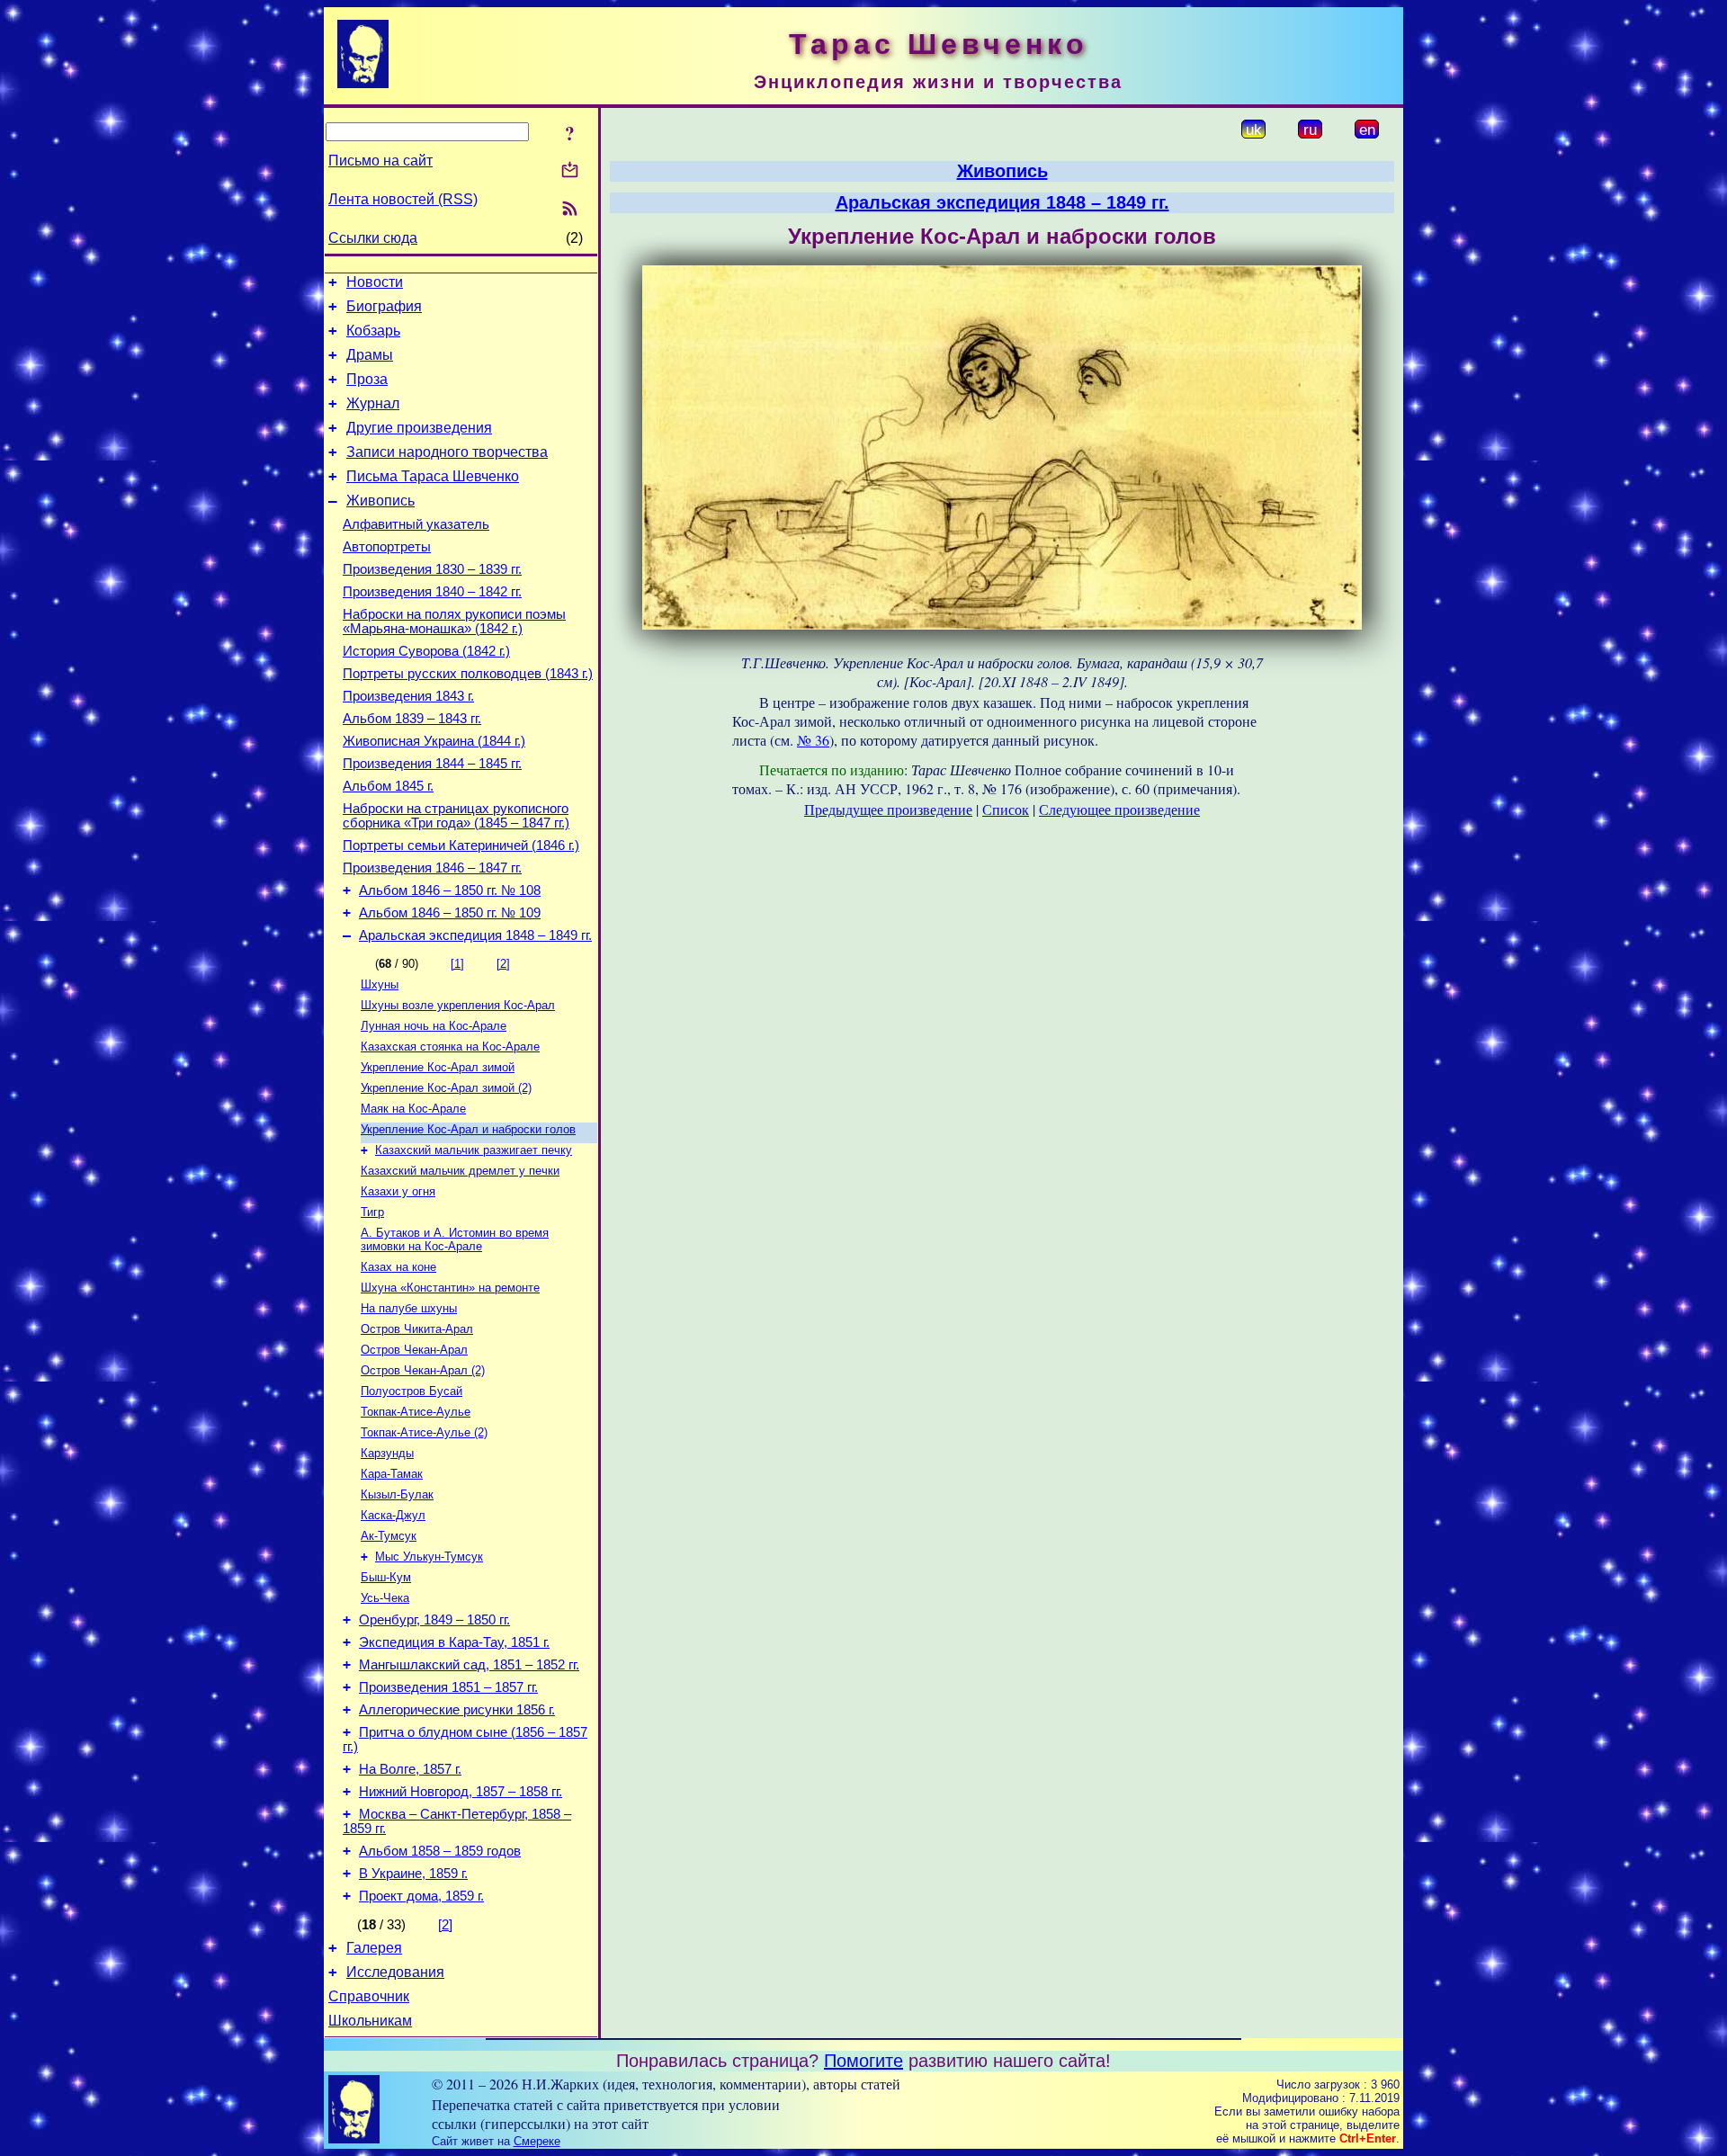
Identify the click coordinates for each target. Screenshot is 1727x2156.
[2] (503, 964)
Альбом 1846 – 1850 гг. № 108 (450, 890)
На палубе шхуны (409, 1308)
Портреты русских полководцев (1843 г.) (468, 674)
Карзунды (387, 1453)
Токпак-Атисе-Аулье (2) (424, 1432)
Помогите (863, 2061)
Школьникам (370, 2021)
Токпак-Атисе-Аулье (416, 1412)
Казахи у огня (398, 1191)
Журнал (373, 403)
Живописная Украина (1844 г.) (434, 741)
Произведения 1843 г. (408, 696)
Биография (384, 306)
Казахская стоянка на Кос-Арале (450, 1047)
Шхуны (380, 984)
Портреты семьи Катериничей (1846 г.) (461, 845)
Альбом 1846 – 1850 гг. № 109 (450, 913)
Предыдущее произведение (888, 809)
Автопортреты (387, 547)
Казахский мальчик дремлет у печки (460, 1171)
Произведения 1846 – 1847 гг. (432, 868)
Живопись (380, 501)
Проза (367, 379)
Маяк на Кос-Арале (413, 1109)
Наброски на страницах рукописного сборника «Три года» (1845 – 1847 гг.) (456, 816)
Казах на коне (398, 1267)
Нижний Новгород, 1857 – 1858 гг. (461, 1792)
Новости (375, 282)
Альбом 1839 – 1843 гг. (412, 719)
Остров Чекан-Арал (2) (423, 1370)
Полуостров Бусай (412, 1391)
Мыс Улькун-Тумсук (429, 1557)
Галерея (374, 1948)
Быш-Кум (386, 1577)
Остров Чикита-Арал (417, 1329)
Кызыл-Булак (397, 1494)
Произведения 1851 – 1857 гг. (448, 1687)
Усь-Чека (385, 1598)
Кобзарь (373, 331)
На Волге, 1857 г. (410, 1769)
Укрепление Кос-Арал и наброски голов (468, 1129)
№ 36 (813, 740)
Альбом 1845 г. (388, 786)
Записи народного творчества (447, 452)
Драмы (370, 355)
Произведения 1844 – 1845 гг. (432, 764)
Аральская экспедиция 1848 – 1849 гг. (475, 935)
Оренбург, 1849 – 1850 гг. (434, 1620)
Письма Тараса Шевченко (433, 476)
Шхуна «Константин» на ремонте (450, 1288)
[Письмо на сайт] (570, 171)
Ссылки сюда (373, 238)
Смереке (537, 2141)
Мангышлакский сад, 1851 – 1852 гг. (469, 1665)
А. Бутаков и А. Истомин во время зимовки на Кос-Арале (455, 1239)
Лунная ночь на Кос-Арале (434, 1026)
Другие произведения (419, 428)
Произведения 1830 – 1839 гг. (432, 569)
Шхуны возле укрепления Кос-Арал (458, 1005)
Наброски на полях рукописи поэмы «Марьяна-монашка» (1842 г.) (454, 622)
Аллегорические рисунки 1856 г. (457, 1710)
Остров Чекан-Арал (414, 1350)
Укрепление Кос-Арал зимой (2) (446, 1088)
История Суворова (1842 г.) (426, 651)
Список (1006, 809)
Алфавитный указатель (416, 524)
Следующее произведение (1119, 809)
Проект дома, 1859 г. (421, 1896)
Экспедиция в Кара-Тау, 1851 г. (454, 1642)
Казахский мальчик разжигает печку (474, 1150)
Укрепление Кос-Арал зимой (438, 1067)
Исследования (395, 1972)
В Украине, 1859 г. (413, 1874)
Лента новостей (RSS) (403, 199)
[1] (457, 964)
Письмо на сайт (380, 161)
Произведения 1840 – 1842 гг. (432, 592)
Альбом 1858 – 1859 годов (440, 1851)
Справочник (369, 1996)
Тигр (372, 1212)
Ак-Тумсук (389, 1536)
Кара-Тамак (392, 1474)
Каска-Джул (393, 1515)
